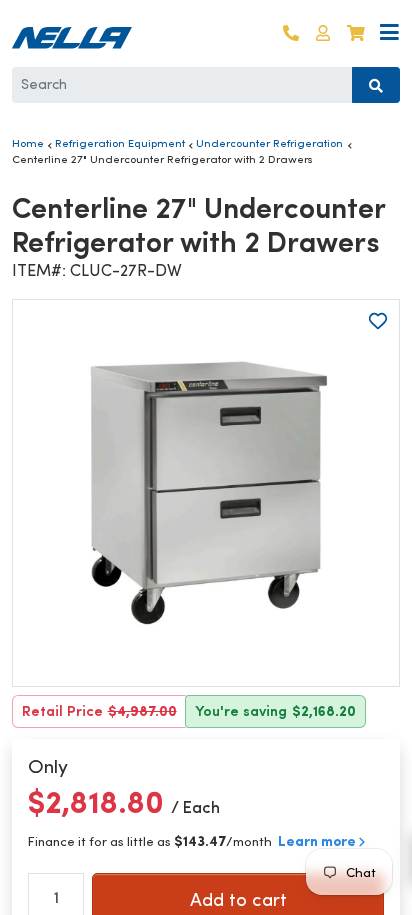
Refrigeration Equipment (120, 143)
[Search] (376, 85)
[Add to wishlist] (378, 321)
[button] (323, 33)
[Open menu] (389, 33)
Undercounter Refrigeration (269, 143)
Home (28, 143)
